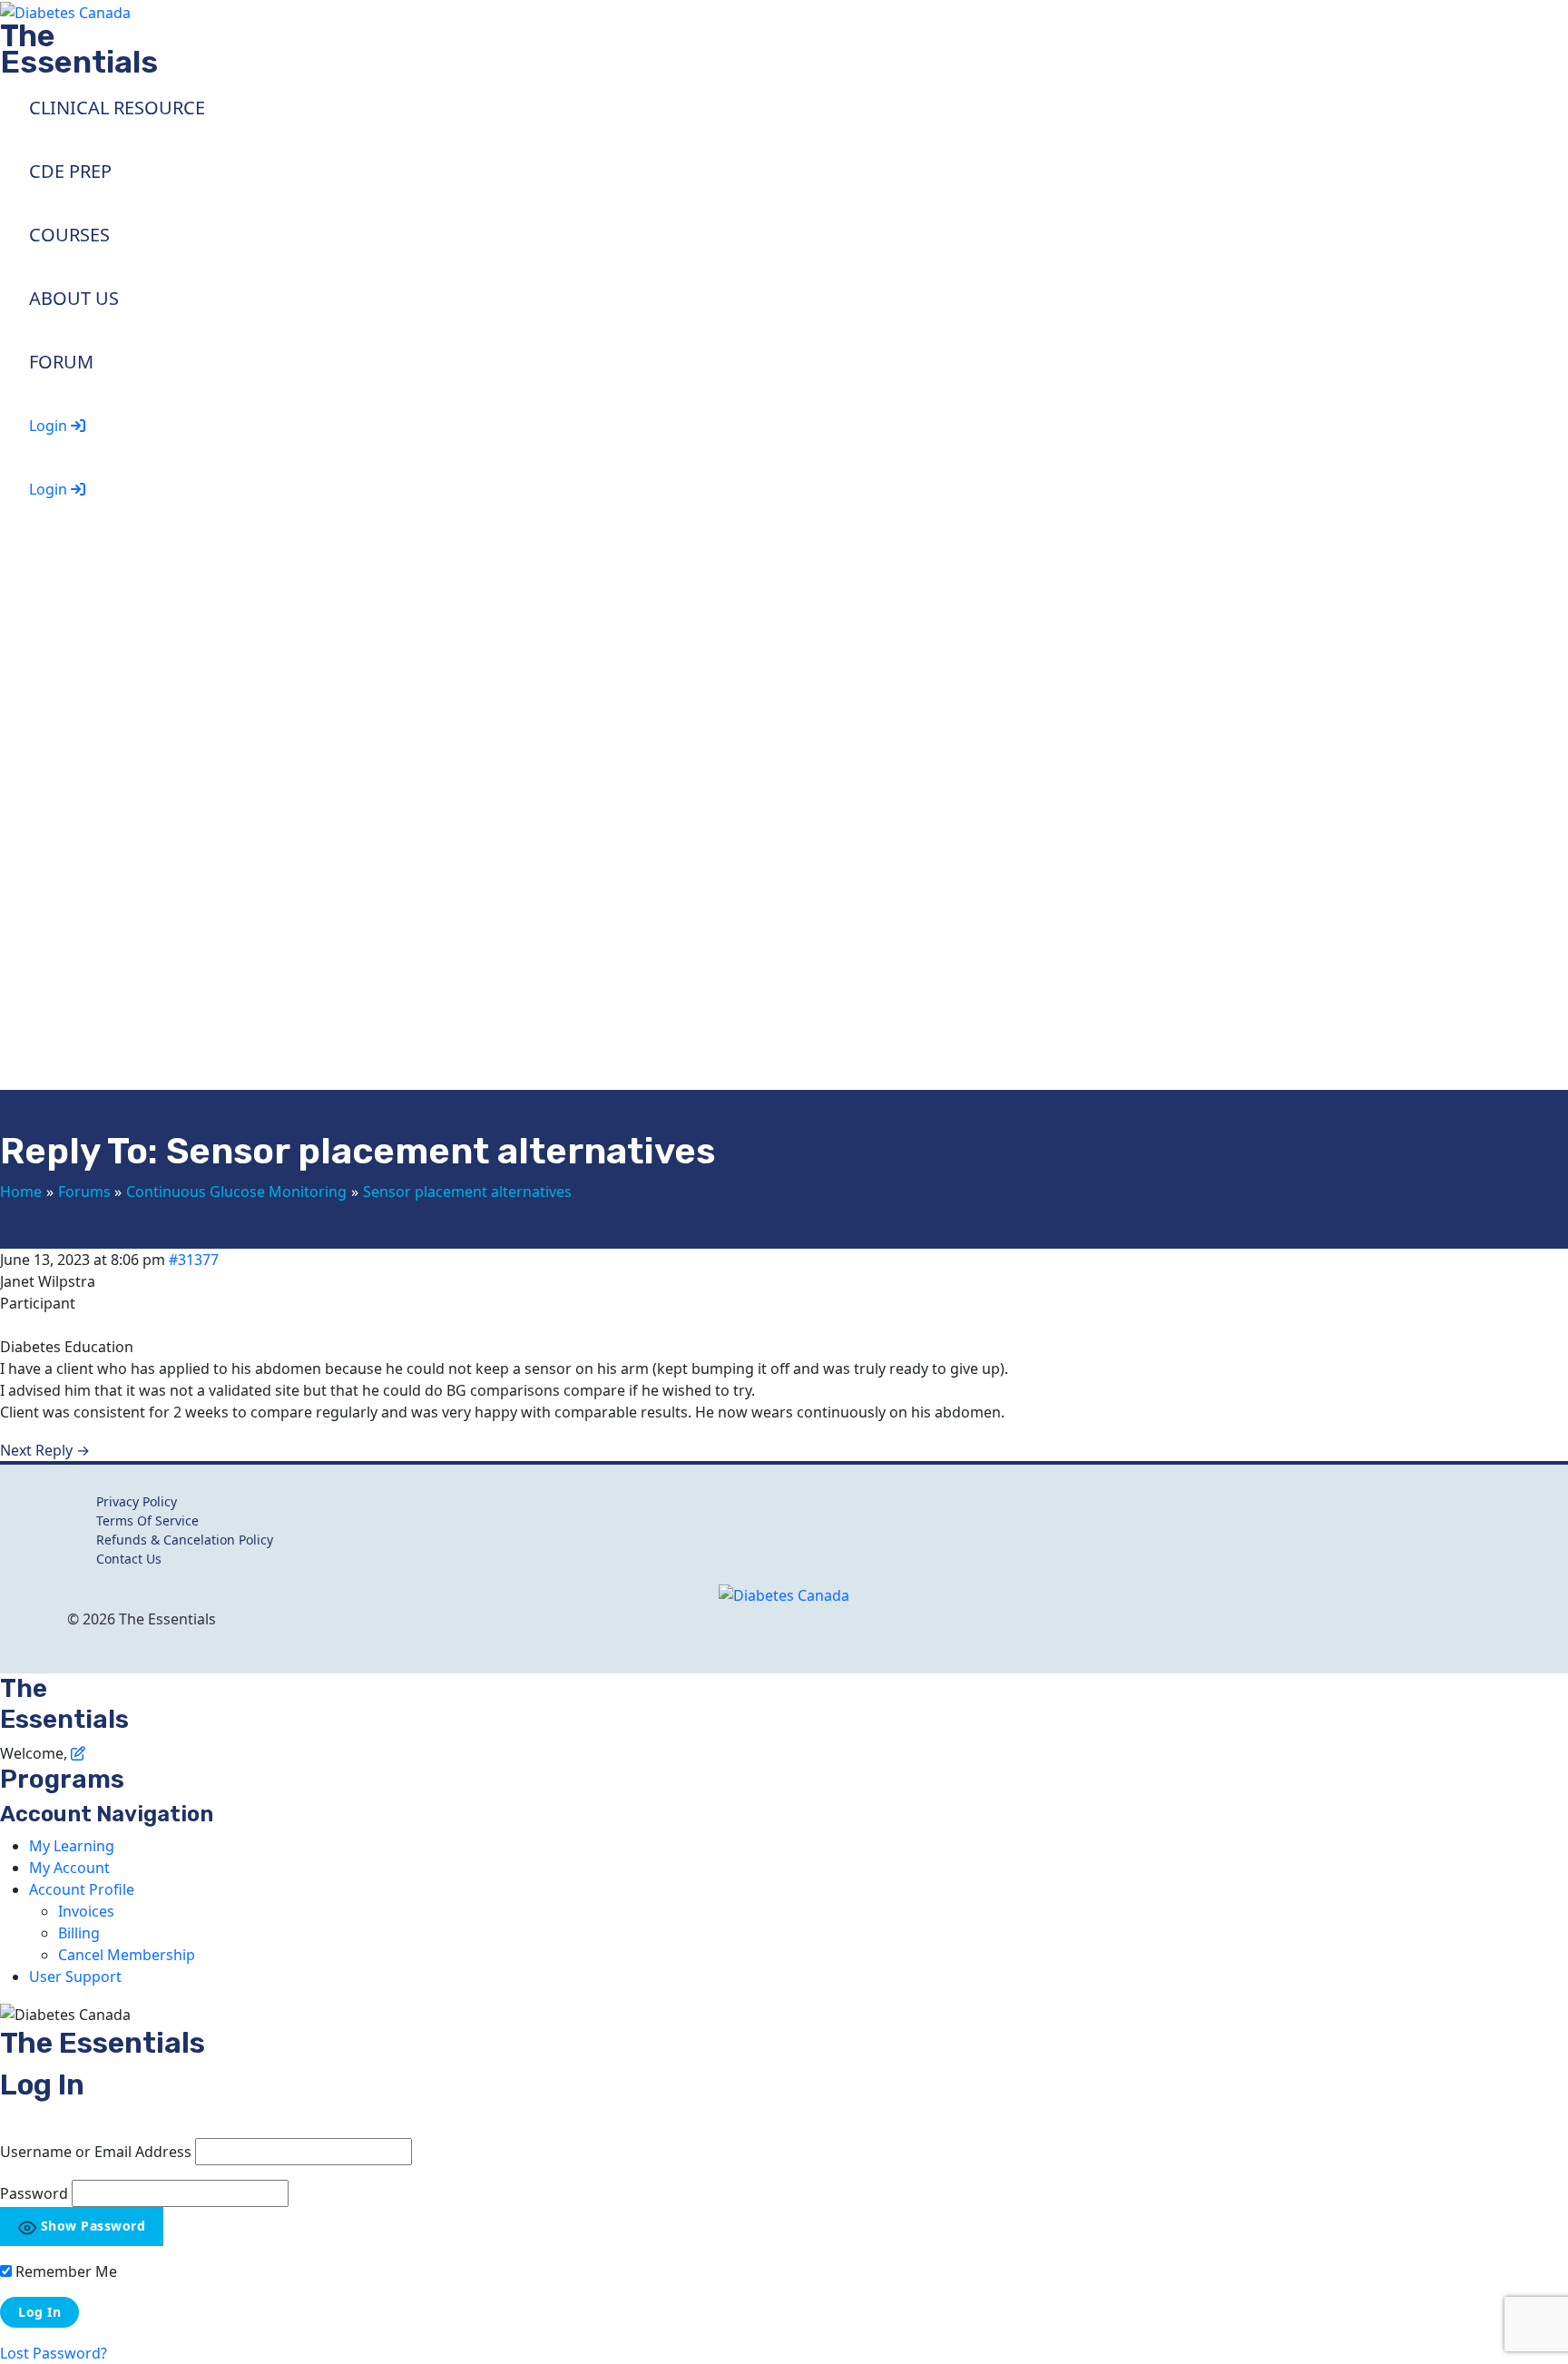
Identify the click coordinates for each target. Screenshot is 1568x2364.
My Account (69, 1868)
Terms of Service (147, 1520)
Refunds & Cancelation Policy (185, 1540)
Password (34, 2193)
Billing (79, 1933)
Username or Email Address (96, 2152)
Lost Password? (54, 2353)
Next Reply (45, 1450)
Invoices (86, 1911)
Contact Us (129, 1559)
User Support (75, 1977)
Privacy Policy (137, 1501)
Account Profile (82, 1889)
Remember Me (64, 2271)
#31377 (194, 1260)
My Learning (72, 1846)
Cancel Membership (127, 1955)
